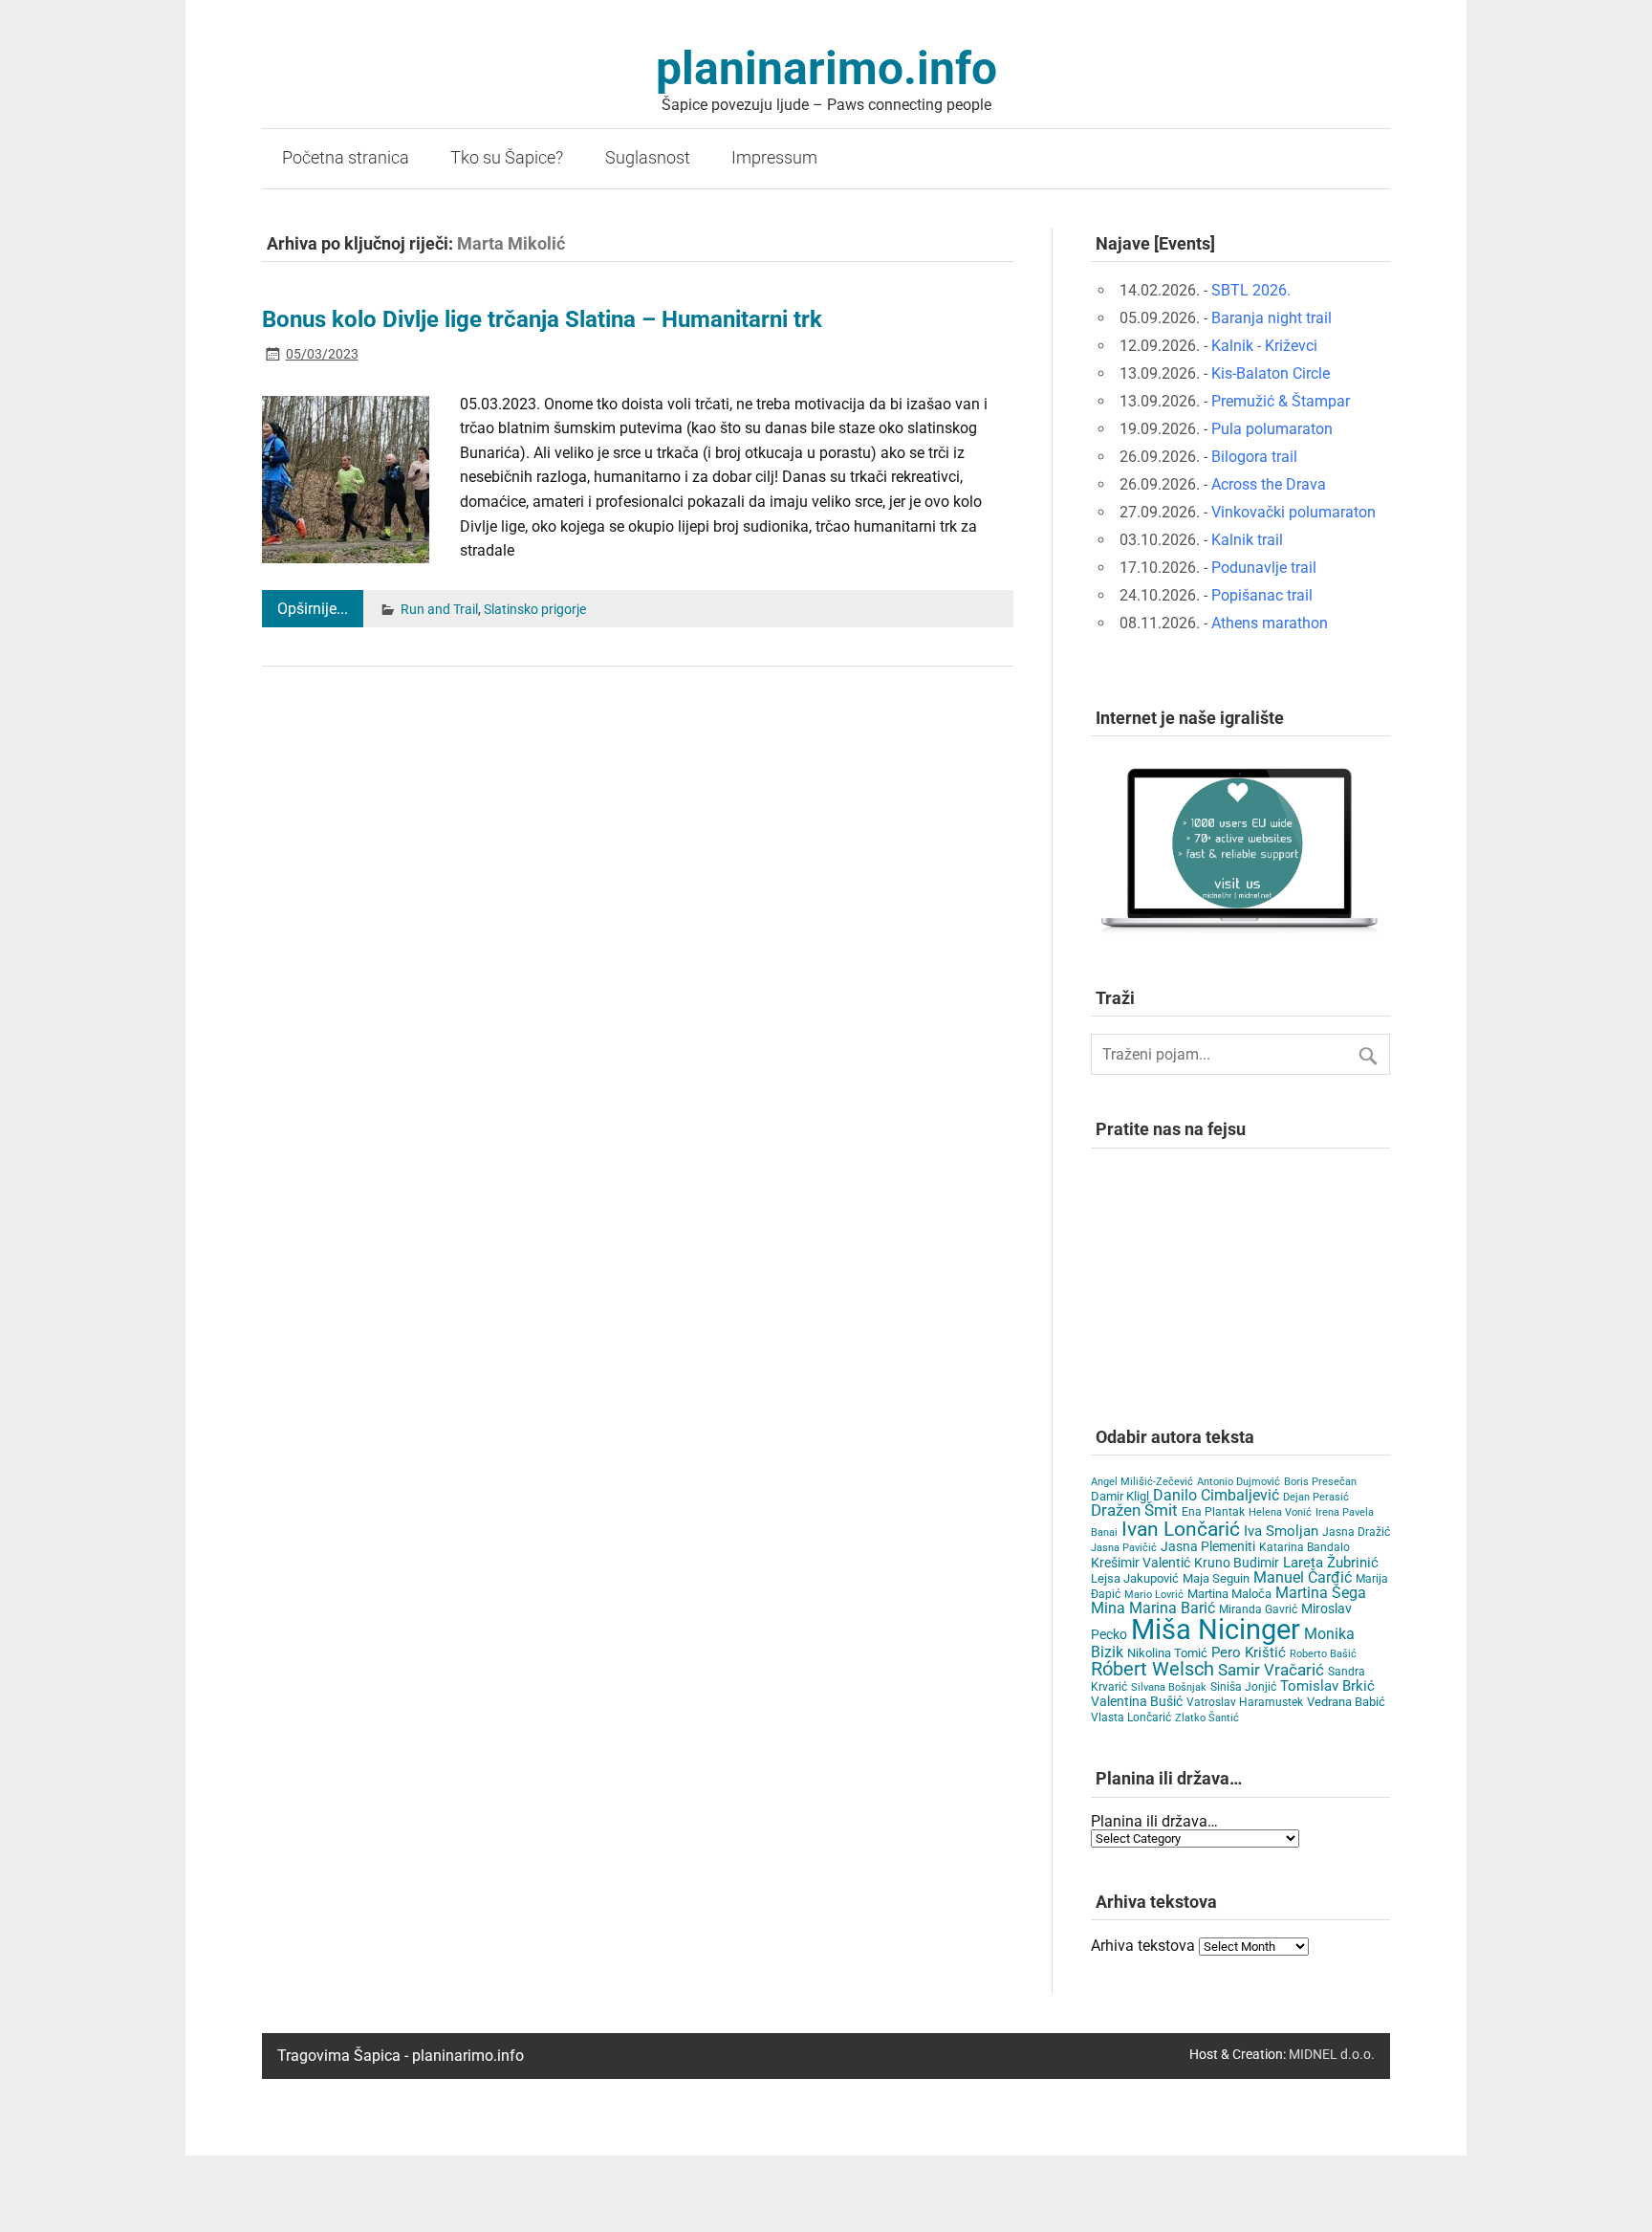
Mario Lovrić (1154, 1595)
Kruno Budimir (1237, 1563)
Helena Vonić (1280, 1512)
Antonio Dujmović (1239, 1482)
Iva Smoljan (1281, 1531)
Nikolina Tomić (1167, 1653)
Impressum (774, 158)
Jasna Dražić (1356, 1532)
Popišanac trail (1262, 595)
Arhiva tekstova (1143, 1946)
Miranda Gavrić (1258, 1609)
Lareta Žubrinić (1331, 1563)
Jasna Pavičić (1124, 1548)
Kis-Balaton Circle (1271, 373)
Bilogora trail (1254, 457)
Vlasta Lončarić (1131, 1718)
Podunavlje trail (1264, 568)
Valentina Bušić (1137, 1701)
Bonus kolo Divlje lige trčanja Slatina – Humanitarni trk (542, 319)
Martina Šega (1321, 1593)
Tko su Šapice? (507, 158)
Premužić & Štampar (1281, 401)
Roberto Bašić (1323, 1654)
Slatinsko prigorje (535, 610)
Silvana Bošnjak (1169, 1687)
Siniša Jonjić (1243, 1687)
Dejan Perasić (1316, 1497)
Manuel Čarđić (1303, 1578)
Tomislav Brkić (1327, 1686)
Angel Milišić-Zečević (1142, 1482)
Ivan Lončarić (1181, 1529)
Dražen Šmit (1134, 1510)
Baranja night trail (1272, 318)
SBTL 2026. (1251, 290)
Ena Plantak (1213, 1512)
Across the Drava (1269, 484)
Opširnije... (313, 609)
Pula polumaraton (1272, 429)
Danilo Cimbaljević (1216, 1495)
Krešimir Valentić (1141, 1563)
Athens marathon (1270, 623)
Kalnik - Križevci (1264, 346)
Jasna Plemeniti (1208, 1547)
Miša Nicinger (1216, 1630)
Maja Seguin (1216, 1578)
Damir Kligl (1120, 1496)
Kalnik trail (1247, 540)
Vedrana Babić (1346, 1702)
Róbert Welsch (1152, 1669)
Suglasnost (648, 158)
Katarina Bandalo (1304, 1547)
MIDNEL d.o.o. (1332, 2055)
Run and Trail (439, 610)
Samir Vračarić (1271, 1670)
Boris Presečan (1320, 1482)
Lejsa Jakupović (1135, 1578)
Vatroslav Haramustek (1245, 1702)
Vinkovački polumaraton (1293, 512)
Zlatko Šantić (1207, 1718)
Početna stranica (346, 158)
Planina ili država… (1154, 1821)
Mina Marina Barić (1153, 1608)
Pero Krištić (1249, 1652)
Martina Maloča (1229, 1594)
